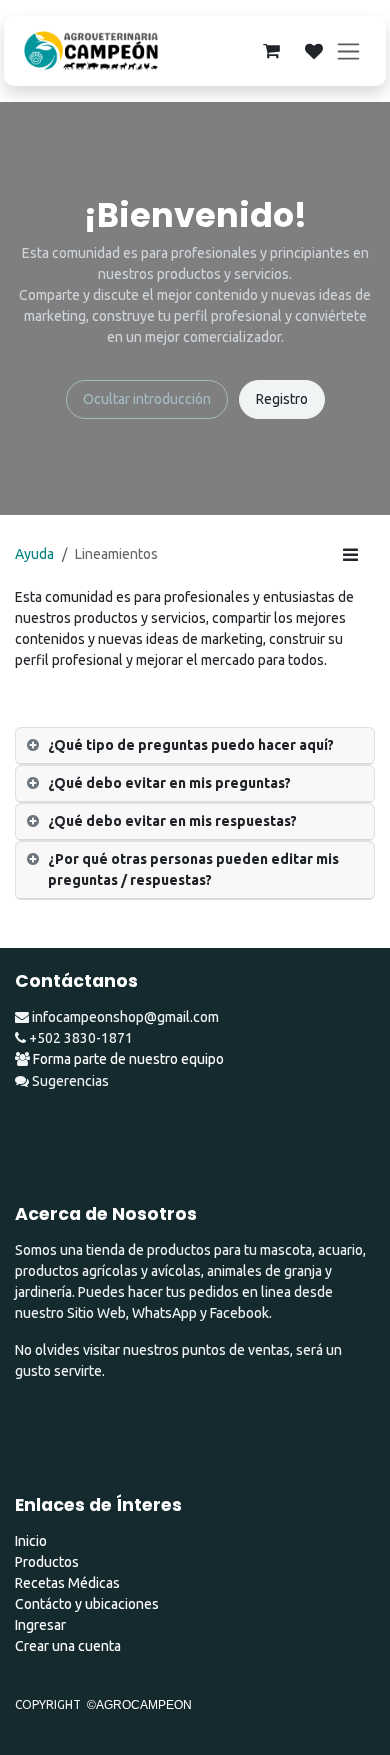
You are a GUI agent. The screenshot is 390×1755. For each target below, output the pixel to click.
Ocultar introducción (147, 399)
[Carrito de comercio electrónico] (271, 51)
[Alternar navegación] (348, 51)
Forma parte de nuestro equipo (128, 1059)
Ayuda (34, 554)
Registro (282, 399)
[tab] (195, 746)
